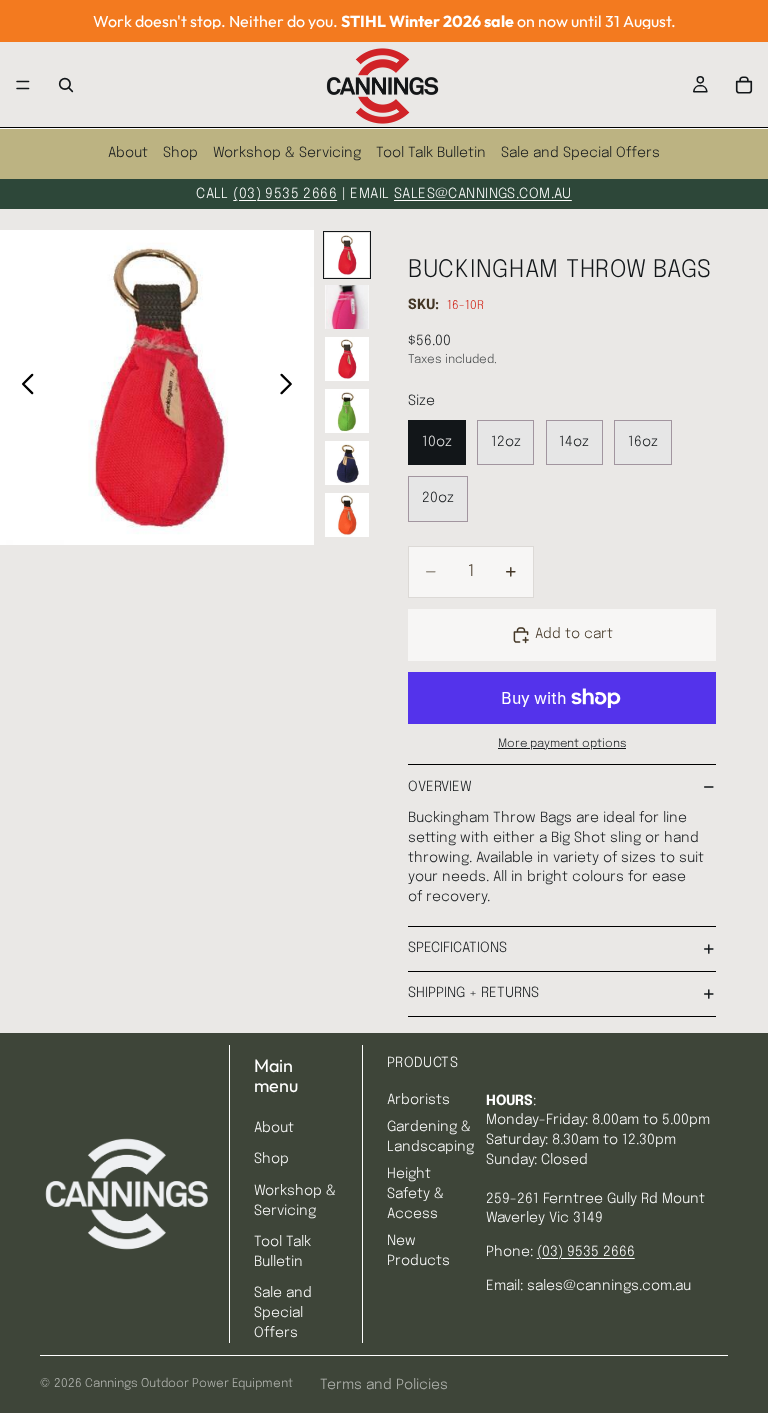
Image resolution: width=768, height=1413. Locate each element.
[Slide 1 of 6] (347, 255)
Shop (180, 153)
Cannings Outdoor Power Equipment (189, 1384)
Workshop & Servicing (287, 153)
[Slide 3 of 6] (347, 359)
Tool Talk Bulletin (431, 153)
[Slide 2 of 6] (347, 307)
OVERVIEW (440, 787)
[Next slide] (291, 387)
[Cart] (744, 85)
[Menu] (23, 85)
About (128, 153)
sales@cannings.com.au (483, 194)
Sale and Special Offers (580, 153)
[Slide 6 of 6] (347, 515)
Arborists (418, 1100)
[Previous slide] (22, 387)
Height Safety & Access (415, 1193)
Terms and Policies (384, 1385)
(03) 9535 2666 (285, 194)
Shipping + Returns (473, 993)
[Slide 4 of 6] (347, 411)
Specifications (457, 948)
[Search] (66, 85)
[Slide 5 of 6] (347, 463)
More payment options (562, 744)
